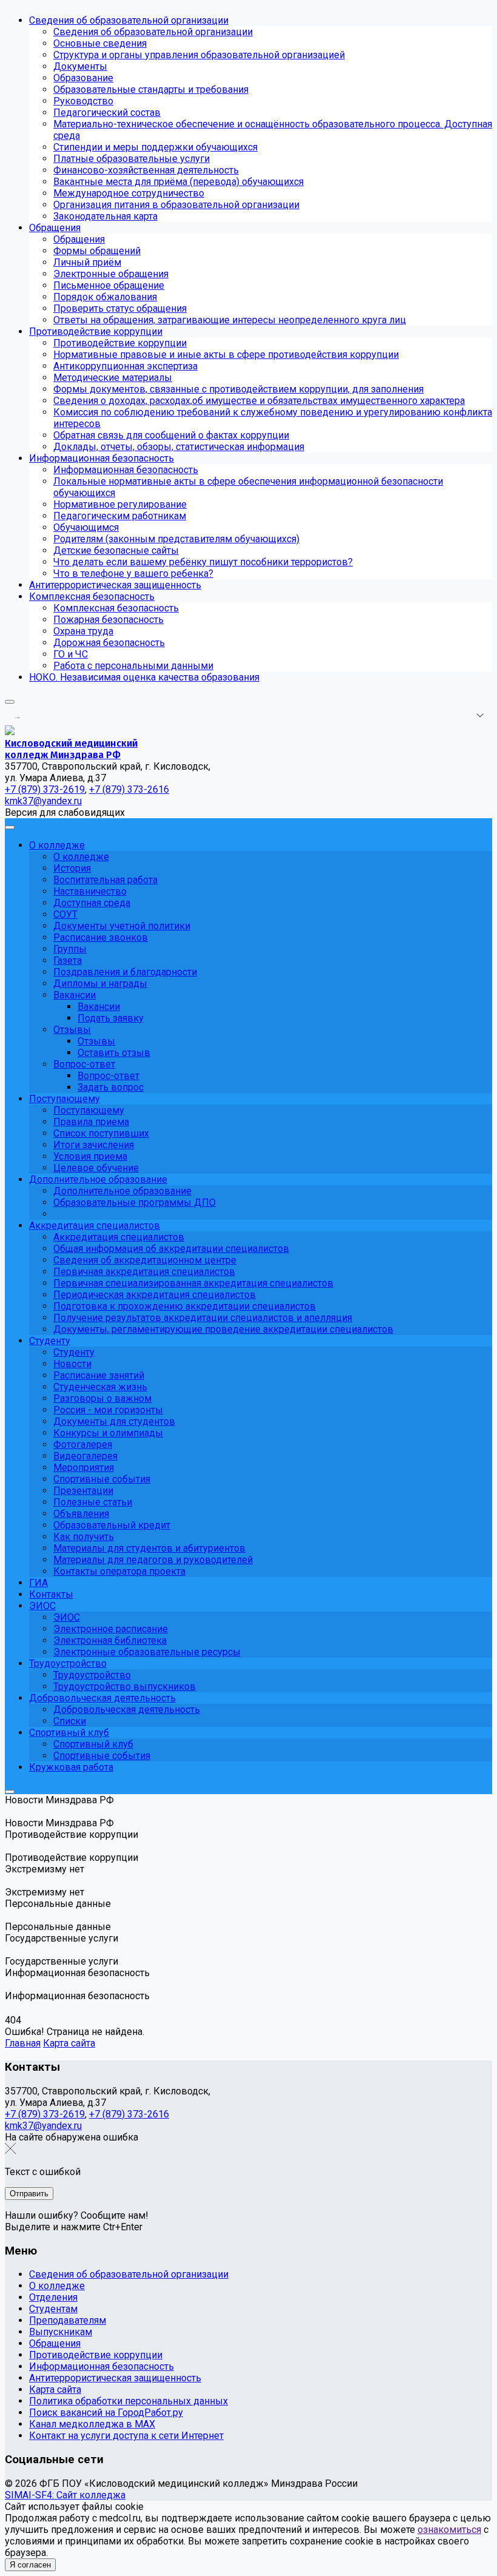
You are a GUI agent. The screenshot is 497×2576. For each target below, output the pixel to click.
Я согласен (30, 2565)
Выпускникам (61, 2332)
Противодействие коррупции (96, 2355)
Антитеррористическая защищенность (115, 2378)
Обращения (55, 2343)
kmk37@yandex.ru (43, 2126)
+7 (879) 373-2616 (129, 2114)
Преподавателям (68, 2320)
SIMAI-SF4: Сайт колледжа (65, 2495)
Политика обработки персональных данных (128, 2401)
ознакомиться (449, 2530)
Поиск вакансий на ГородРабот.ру (106, 2413)
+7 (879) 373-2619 (45, 2114)
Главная (23, 2043)
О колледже (57, 2286)
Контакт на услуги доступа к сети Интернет (126, 2436)
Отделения (53, 2297)
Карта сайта (69, 2043)
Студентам (53, 2309)
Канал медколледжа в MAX (92, 2424)
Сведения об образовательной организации (129, 2274)
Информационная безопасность (102, 2366)
